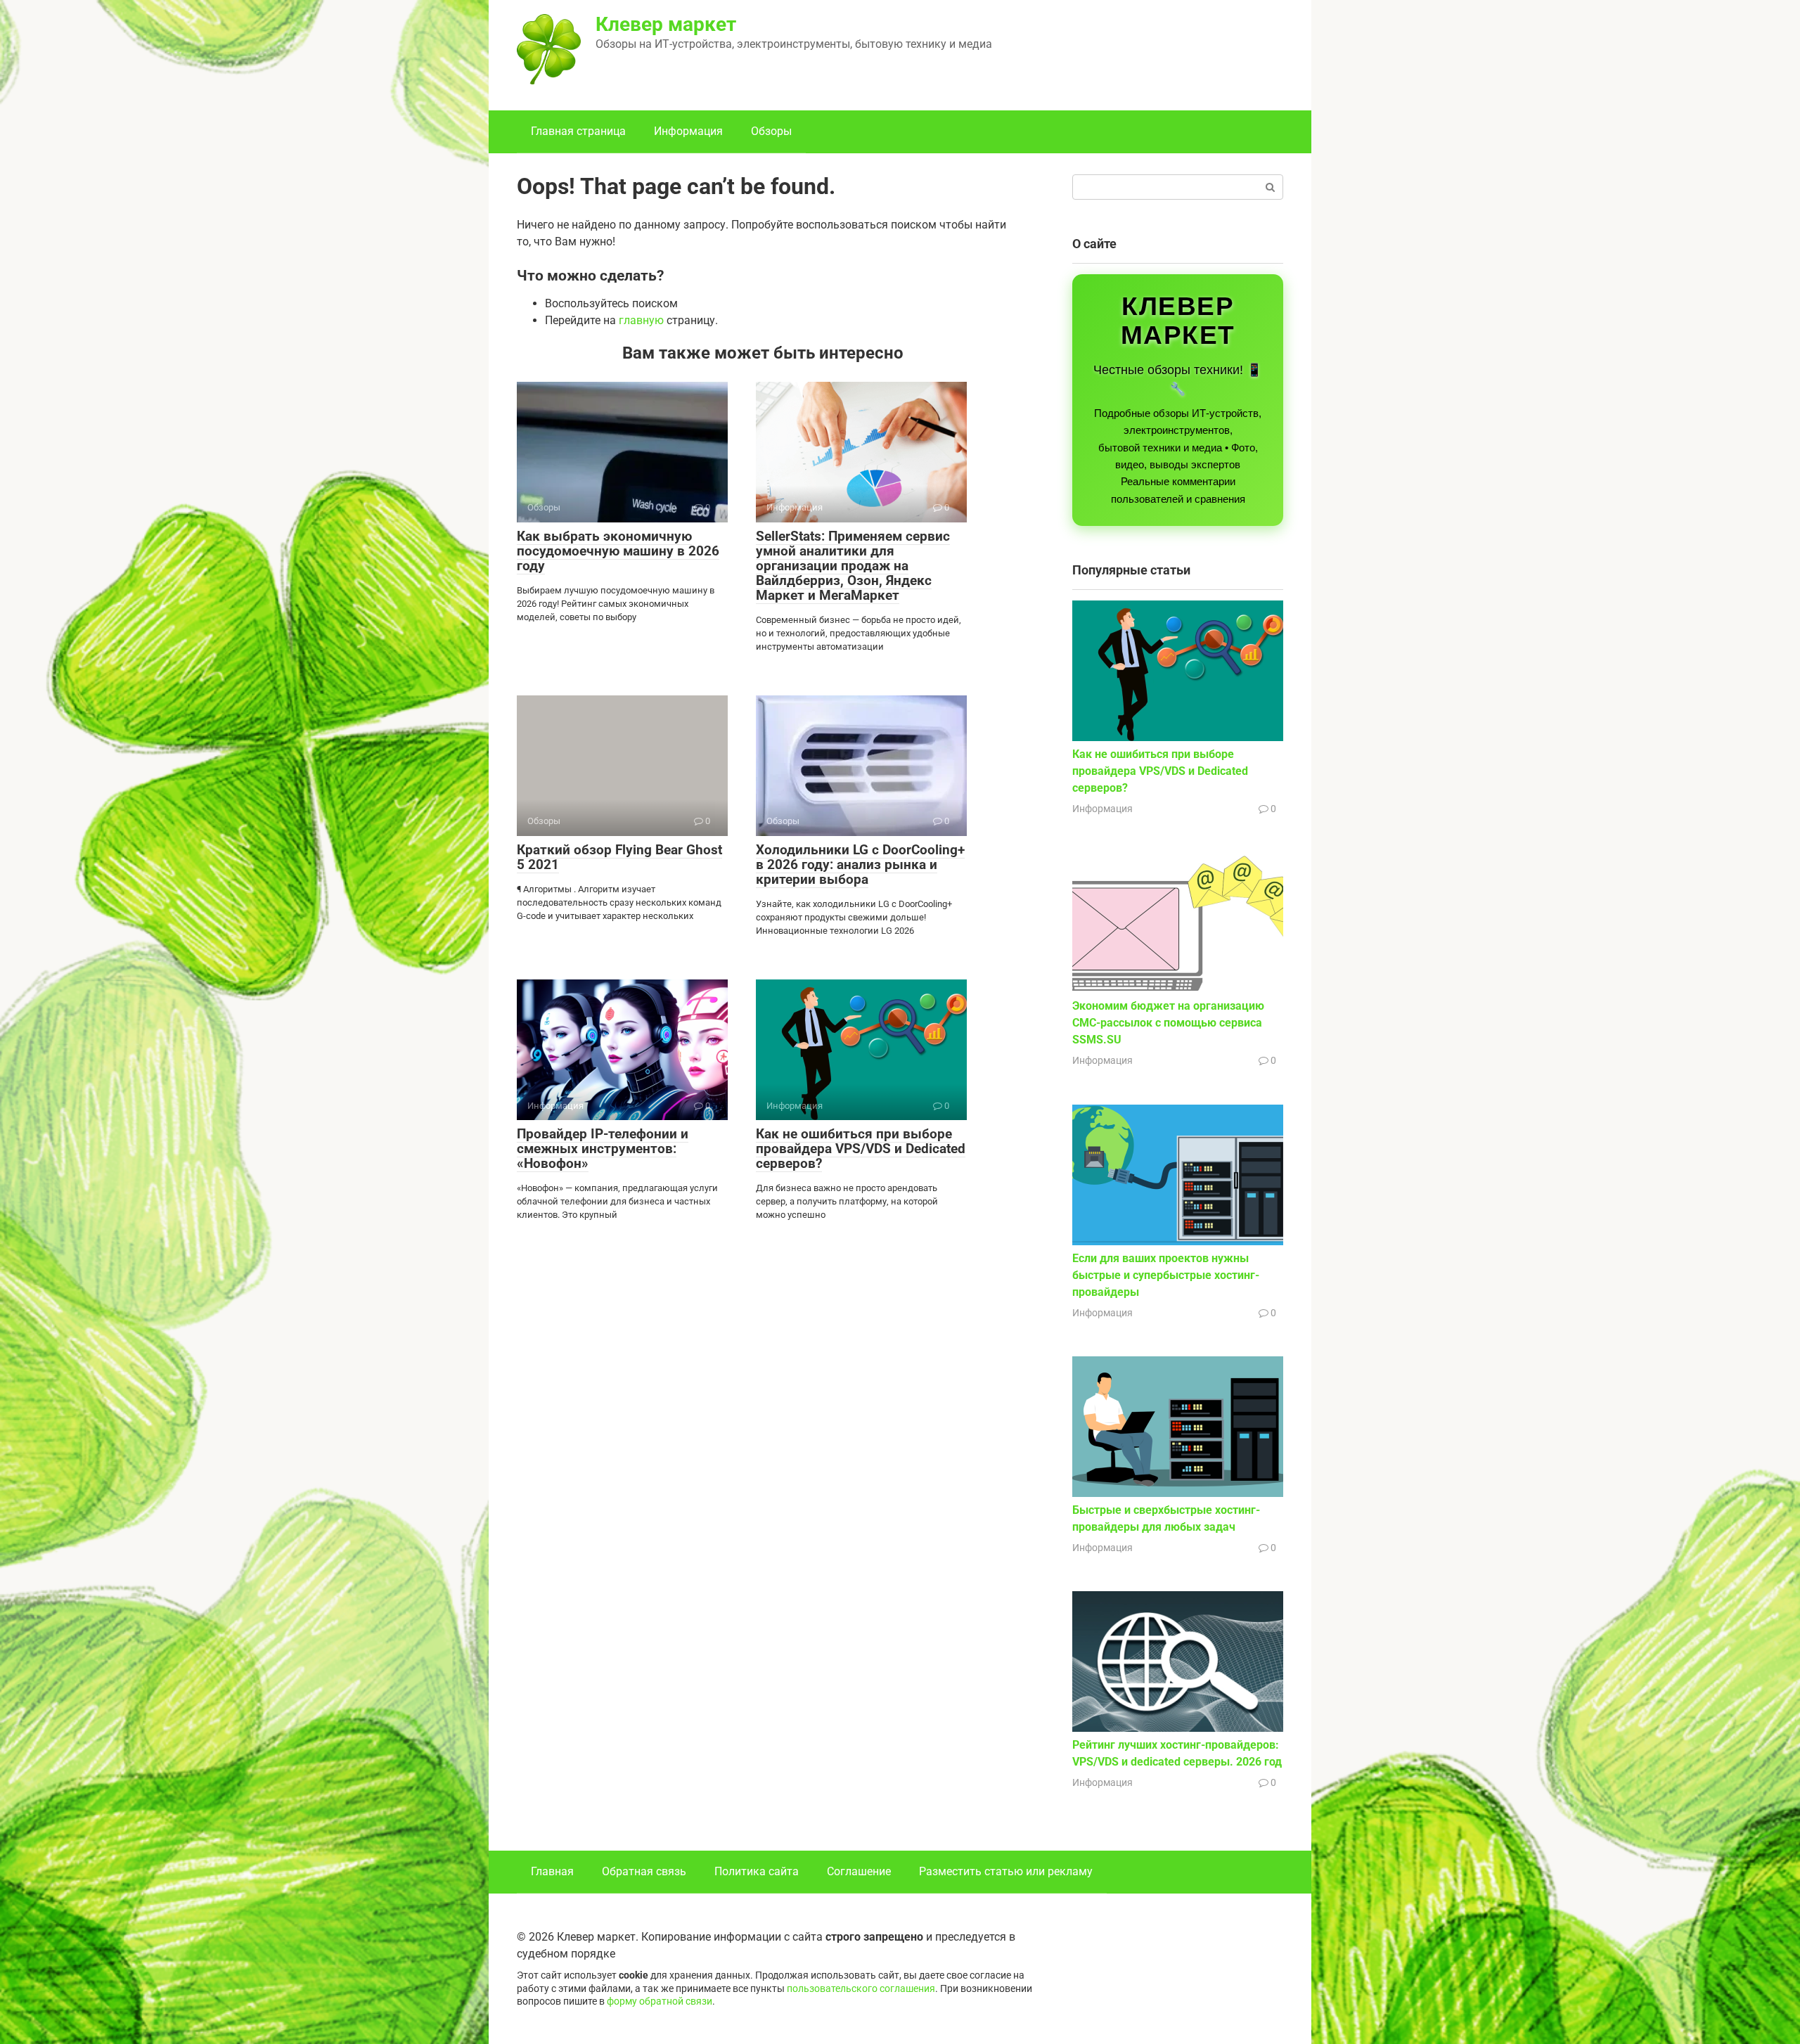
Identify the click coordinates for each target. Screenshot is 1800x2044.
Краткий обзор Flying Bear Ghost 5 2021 (619, 857)
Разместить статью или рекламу (1006, 1871)
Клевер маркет (666, 24)
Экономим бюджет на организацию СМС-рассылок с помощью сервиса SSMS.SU (1168, 1023)
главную (641, 320)
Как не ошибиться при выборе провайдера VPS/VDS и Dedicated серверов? (861, 1149)
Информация (688, 131)
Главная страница (578, 131)
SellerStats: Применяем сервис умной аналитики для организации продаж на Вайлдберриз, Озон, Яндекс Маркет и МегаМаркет (853, 566)
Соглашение (859, 1871)
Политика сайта (757, 1871)
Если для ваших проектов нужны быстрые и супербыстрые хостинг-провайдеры (1166, 1275)
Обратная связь (644, 1871)
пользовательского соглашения (861, 1989)
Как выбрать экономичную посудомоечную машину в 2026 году (618, 551)
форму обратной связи (660, 2001)
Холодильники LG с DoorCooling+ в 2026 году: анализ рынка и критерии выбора (860, 864)
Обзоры (771, 131)
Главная (552, 1871)
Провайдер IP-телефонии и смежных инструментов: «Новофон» (603, 1149)
